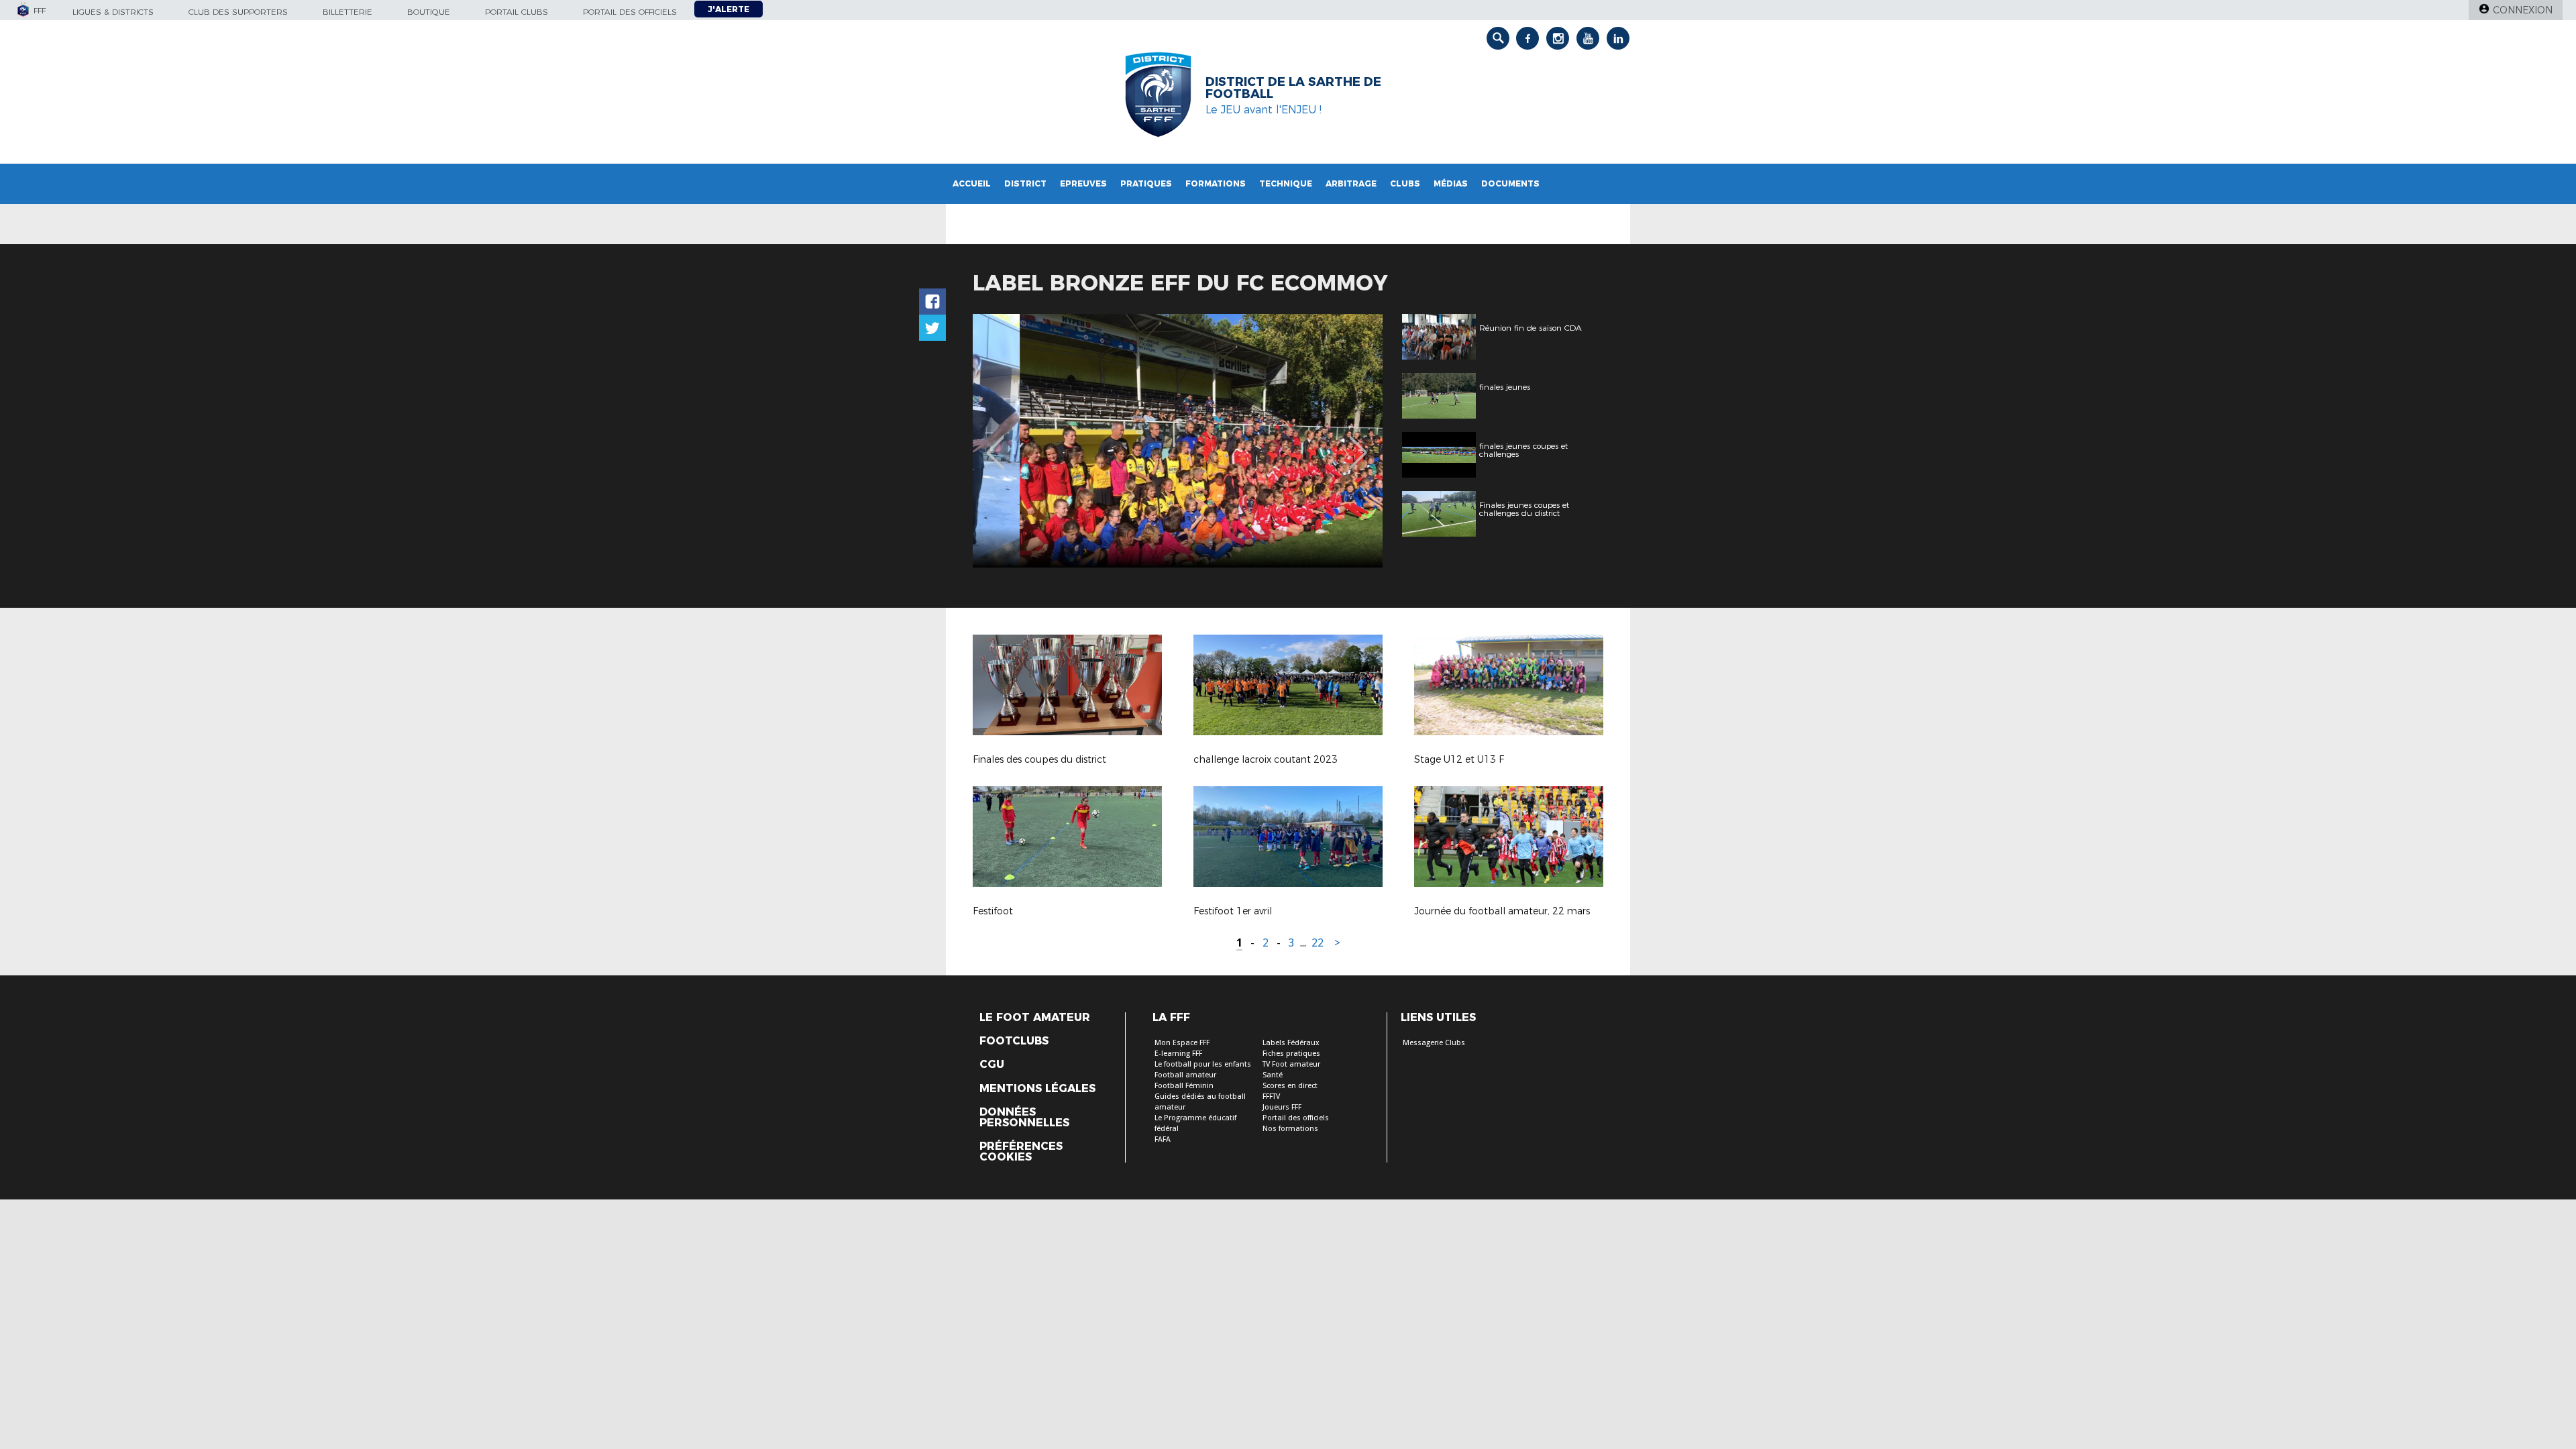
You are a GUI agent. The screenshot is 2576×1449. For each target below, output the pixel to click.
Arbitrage (1351, 183)
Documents (1510, 183)
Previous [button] (995, 443)
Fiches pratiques (1291, 1054)
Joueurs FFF (1282, 1107)
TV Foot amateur (1291, 1064)
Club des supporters (238, 12)
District (1025, 183)
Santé (1273, 1075)
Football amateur (1185, 1075)
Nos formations (1290, 1129)
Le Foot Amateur (1035, 1018)
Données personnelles (1024, 1118)
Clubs (1405, 183)
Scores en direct (1290, 1086)
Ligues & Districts (113, 12)
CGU (992, 1065)
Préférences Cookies (1021, 1152)
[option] (1178, 441)
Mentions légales (1037, 1089)
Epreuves (1083, 183)
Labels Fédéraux (1291, 1043)
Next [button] (1358, 443)
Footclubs (1014, 1041)
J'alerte (729, 9)
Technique (1286, 183)
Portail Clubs (517, 12)
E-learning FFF (1178, 1054)
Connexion (2523, 10)
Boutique (429, 12)
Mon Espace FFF (1182, 1043)
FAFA (1163, 1139)
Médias (1451, 183)
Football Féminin (1184, 1086)
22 (1318, 943)
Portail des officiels (630, 12)
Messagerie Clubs (1434, 1043)
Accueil (972, 183)
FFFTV (1271, 1096)
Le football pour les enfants (1203, 1064)
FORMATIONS (1216, 183)
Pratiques (1146, 183)
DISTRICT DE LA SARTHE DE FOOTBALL (1293, 88)
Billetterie (347, 12)
